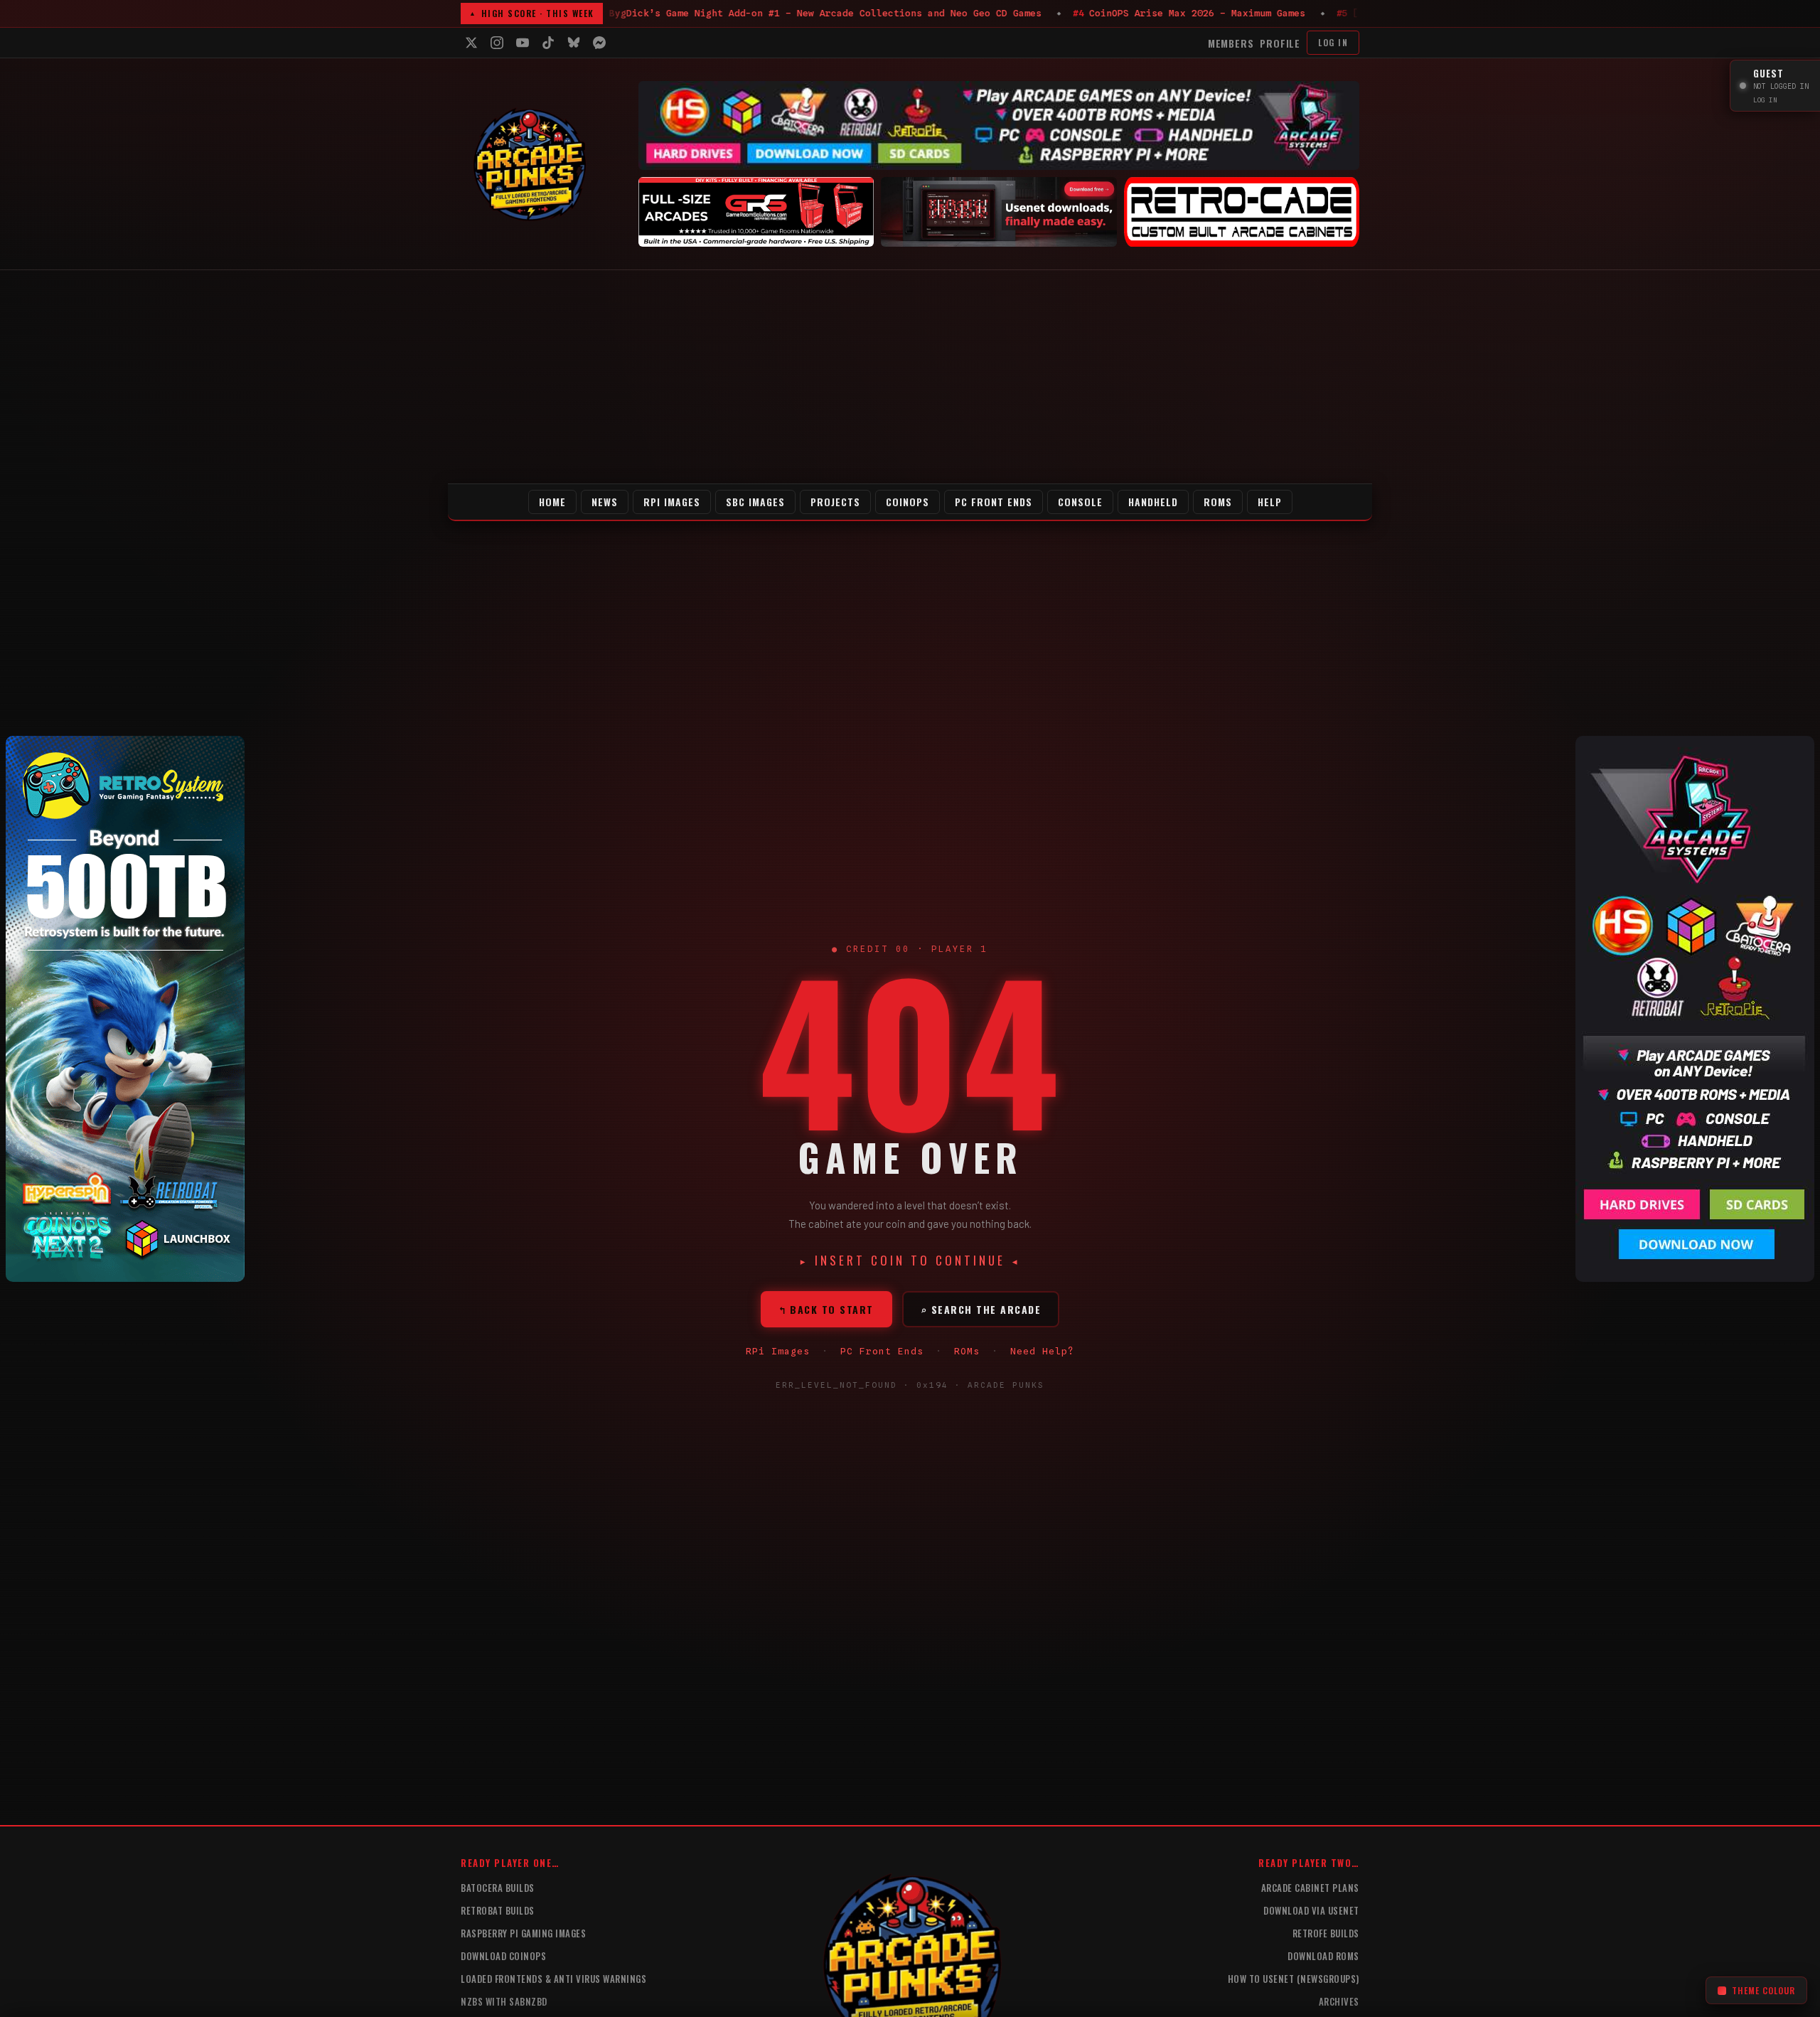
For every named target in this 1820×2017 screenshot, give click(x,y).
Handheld (1153, 502)
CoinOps (908, 502)
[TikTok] (548, 43)
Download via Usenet (1311, 1910)
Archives (1339, 2001)
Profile (1280, 43)
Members (1231, 43)
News (605, 502)
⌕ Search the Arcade (981, 1309)
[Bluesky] (574, 43)
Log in (1333, 42)
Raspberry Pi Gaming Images (523, 1933)
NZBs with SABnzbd (504, 2001)
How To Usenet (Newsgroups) (1294, 1979)
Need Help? (1042, 1351)
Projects (835, 502)
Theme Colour (1763, 1990)
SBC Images (755, 502)
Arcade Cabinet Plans (1310, 1888)
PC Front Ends (994, 502)
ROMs (1218, 502)
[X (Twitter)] (471, 43)
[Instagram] (497, 43)
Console (1080, 502)
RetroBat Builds (498, 1910)
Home (552, 502)
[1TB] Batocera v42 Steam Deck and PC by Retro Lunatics (641, 13)
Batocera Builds (498, 1888)
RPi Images (672, 502)
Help (1270, 502)
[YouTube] (523, 43)
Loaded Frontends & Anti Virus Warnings (553, 1979)
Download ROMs (1323, 1956)
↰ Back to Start (826, 1309)
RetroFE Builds (1326, 1933)
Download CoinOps (503, 1956)
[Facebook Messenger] (599, 43)
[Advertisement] (910, 377)
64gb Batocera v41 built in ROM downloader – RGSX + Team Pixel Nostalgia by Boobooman (1081, 13)
